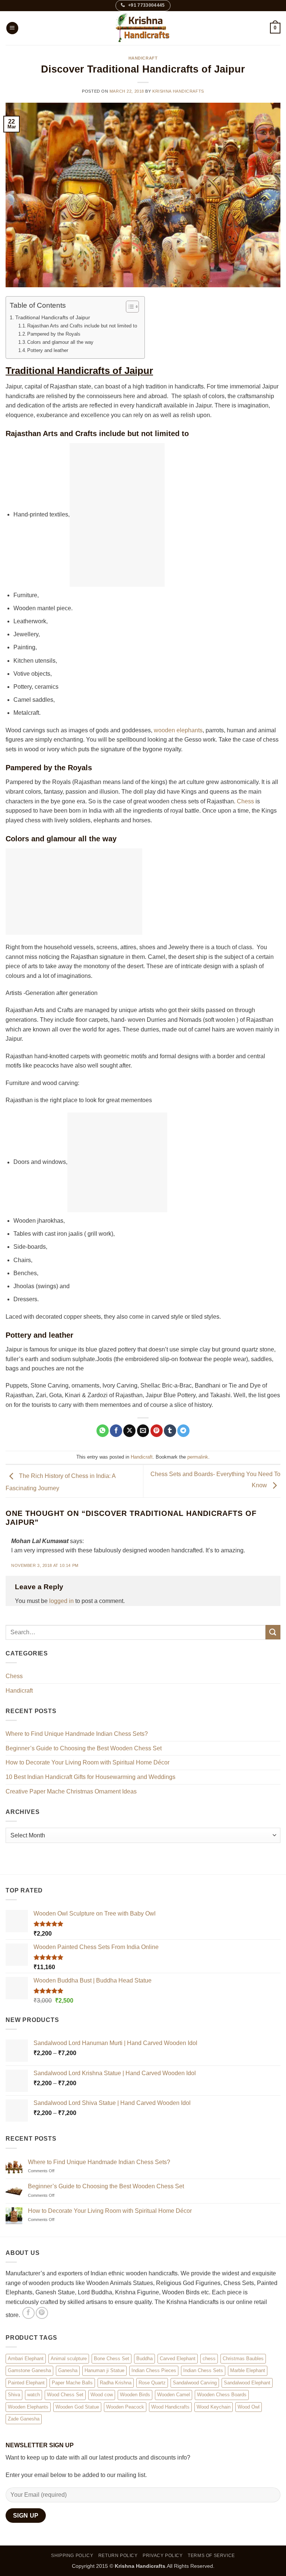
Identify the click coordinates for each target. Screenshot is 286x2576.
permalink (198, 1457)
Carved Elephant (178, 2358)
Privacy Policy (163, 2555)
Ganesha (68, 2370)
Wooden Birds (135, 2395)
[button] (12, 28)
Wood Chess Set (65, 2395)
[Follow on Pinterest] (42, 2313)
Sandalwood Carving (195, 2382)
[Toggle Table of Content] (129, 307)
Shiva (14, 2395)
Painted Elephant (26, 2382)
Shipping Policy (72, 2555)
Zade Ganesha (24, 2419)
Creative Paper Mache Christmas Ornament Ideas (71, 1791)
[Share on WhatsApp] (103, 1431)
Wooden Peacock (125, 2407)
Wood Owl (249, 2407)
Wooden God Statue (77, 2407)
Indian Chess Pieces (154, 2370)
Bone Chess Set (112, 2358)
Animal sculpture (69, 2358)
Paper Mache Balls (72, 2382)
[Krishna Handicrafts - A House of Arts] (143, 28)
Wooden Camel (174, 2395)
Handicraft (143, 58)
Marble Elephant (248, 2370)
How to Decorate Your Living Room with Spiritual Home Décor (88, 1762)
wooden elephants (178, 730)
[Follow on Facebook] (28, 2313)
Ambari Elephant (26, 2358)
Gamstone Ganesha (29, 2370)
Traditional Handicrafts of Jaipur (53, 317)
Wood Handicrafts (170, 2407)
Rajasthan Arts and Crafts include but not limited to (82, 326)
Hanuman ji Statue (104, 2370)
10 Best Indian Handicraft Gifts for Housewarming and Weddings (90, 1777)
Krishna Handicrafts (178, 91)
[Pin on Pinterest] (157, 1431)
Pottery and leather (48, 350)
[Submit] (273, 1632)
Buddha (144, 2358)
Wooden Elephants (28, 2407)
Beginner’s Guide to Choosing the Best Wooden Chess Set (84, 1748)
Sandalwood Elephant (247, 2382)
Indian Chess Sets (203, 2370)
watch (34, 2395)
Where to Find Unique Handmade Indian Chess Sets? (77, 1734)
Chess (245, 801)
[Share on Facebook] (116, 1431)
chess (209, 2358)
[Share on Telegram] (183, 1431)
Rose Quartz (152, 2382)
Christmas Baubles (243, 2358)
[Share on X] (129, 1431)
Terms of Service (211, 2555)
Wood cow (102, 2395)
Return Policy (118, 2555)
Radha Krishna (116, 2382)
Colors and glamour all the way (60, 342)
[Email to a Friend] (143, 1431)
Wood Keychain (214, 2407)
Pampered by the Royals (54, 334)
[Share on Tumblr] (170, 1431)
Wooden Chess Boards (222, 2395)
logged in (61, 1601)
